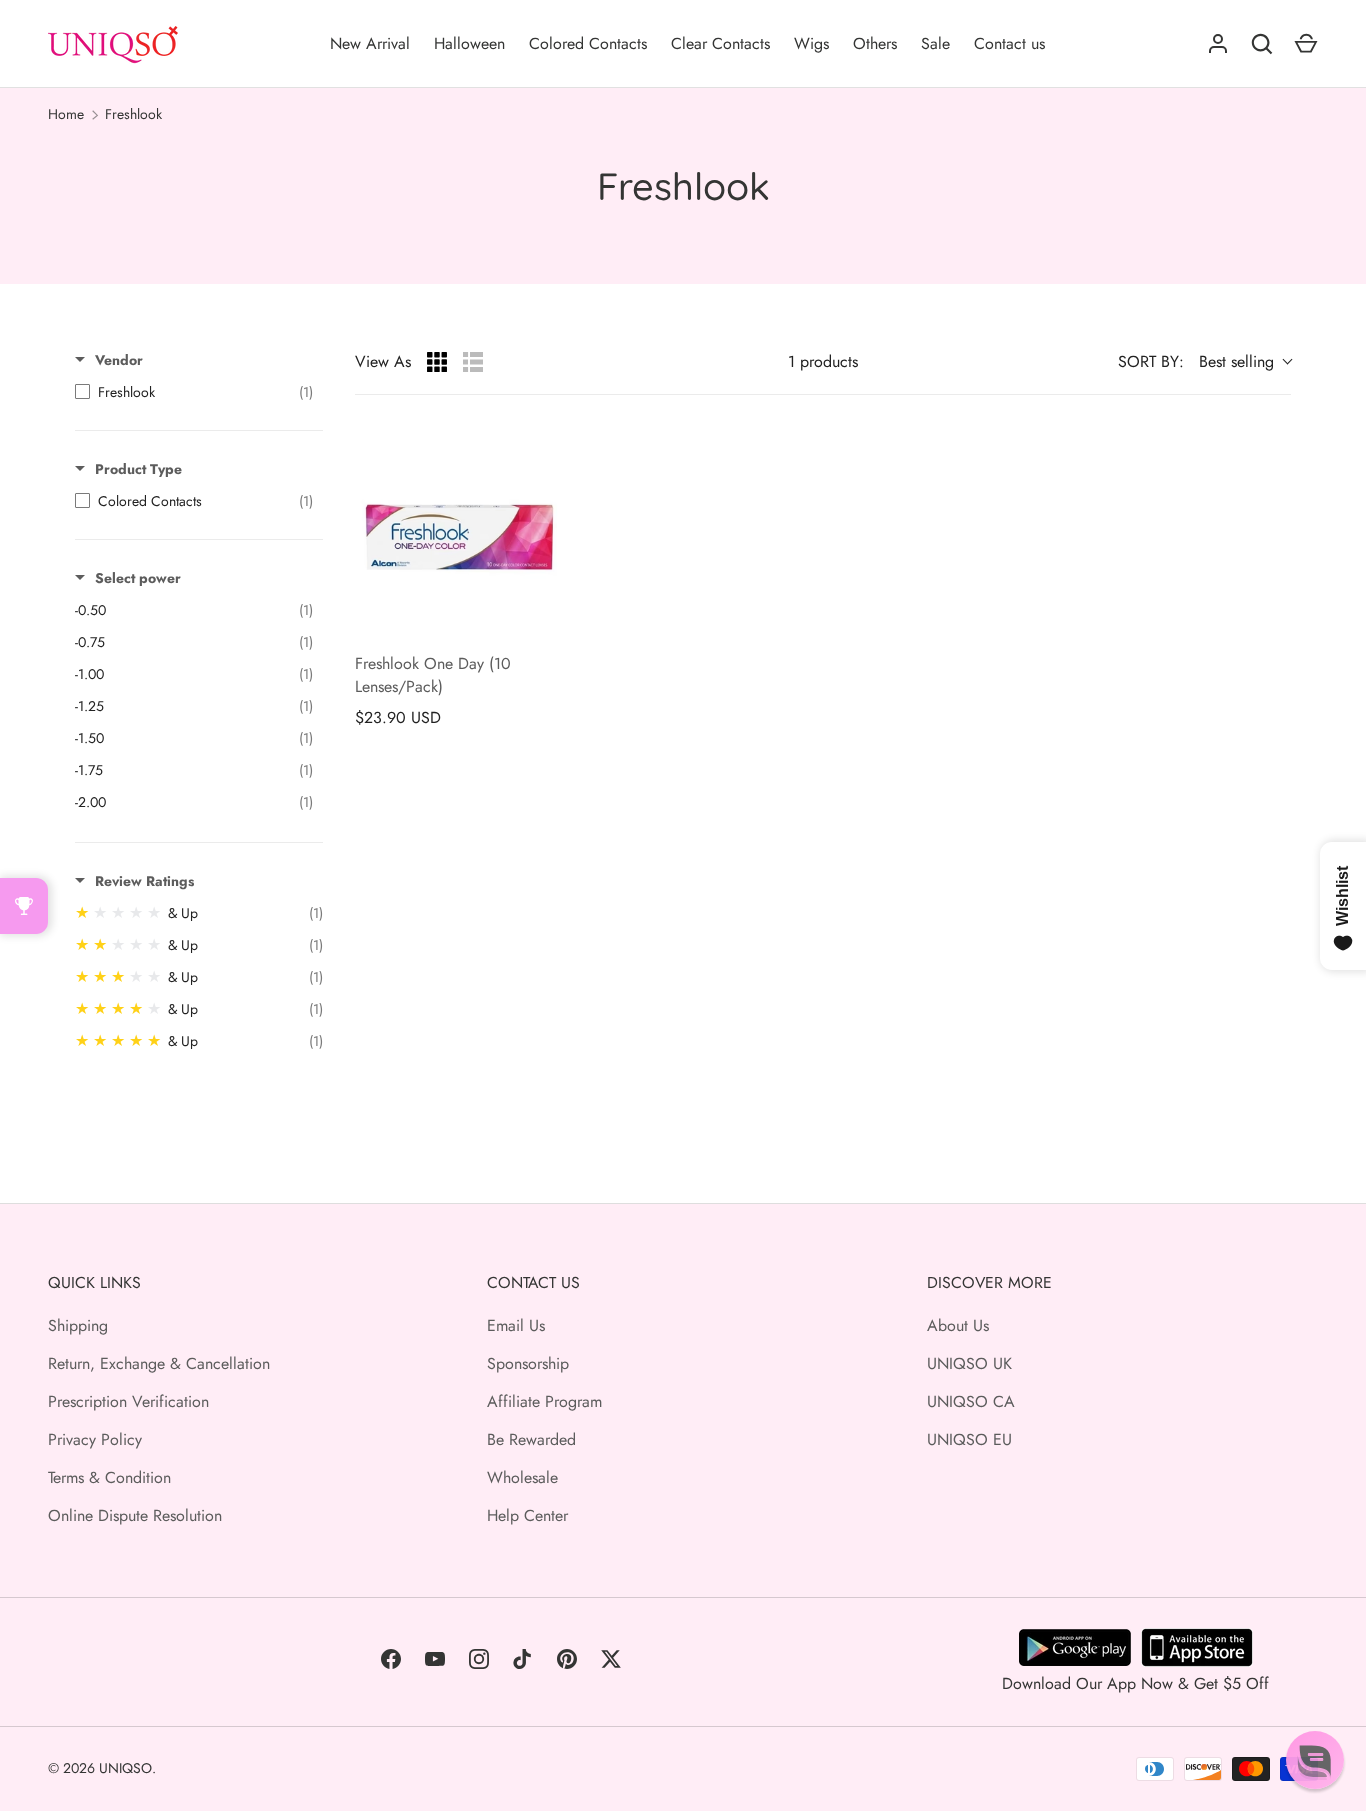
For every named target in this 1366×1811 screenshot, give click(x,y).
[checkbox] (194, 392)
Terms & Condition (109, 1477)
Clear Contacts (720, 43)
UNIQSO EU (969, 1439)
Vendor (119, 360)
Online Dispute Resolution (135, 1515)
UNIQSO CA (971, 1401)
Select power (138, 578)
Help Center (527, 1515)
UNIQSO (125, 1768)
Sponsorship (528, 1363)
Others (875, 43)
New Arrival (370, 43)
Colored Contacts (588, 43)
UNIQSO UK (969, 1363)
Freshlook (133, 114)
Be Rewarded (531, 1439)
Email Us (516, 1325)
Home (66, 114)
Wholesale (522, 1477)
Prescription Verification (128, 1401)
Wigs (811, 43)
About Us (958, 1325)
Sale (935, 43)
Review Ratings (144, 881)
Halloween (469, 43)
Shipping (78, 1325)
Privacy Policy (95, 1439)
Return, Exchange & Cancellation (159, 1363)
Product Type (138, 469)
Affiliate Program (544, 1401)
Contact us (1009, 43)
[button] (1315, 1760)
